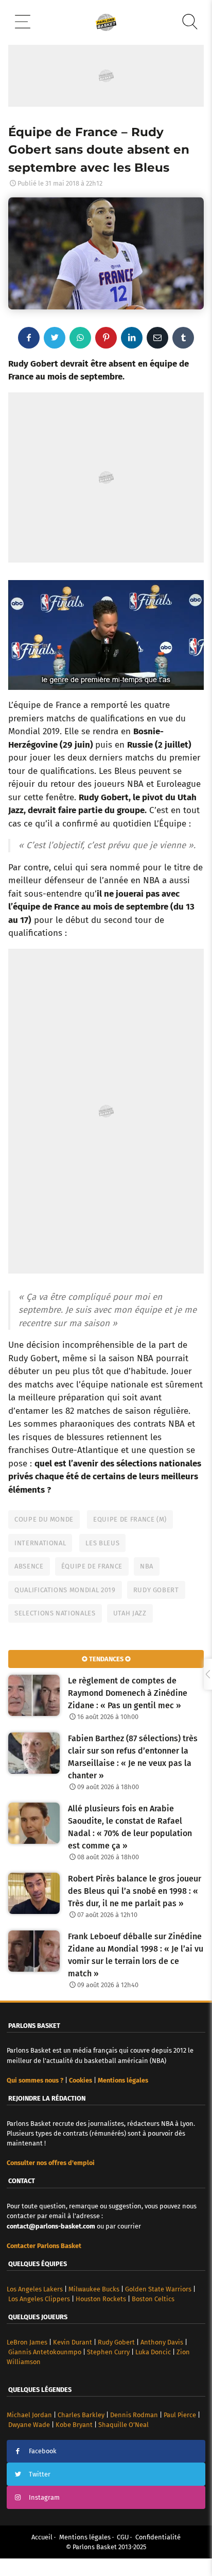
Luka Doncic (153, 2352)
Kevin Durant (73, 2342)
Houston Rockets (101, 2299)
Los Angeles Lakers (35, 2289)
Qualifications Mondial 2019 (65, 1590)
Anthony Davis (162, 2342)
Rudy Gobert (156, 1590)
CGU (123, 2537)
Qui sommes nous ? (35, 2080)
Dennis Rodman (134, 2415)
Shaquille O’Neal (123, 2425)
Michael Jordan (29, 2415)
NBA (147, 1566)
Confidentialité (158, 2537)
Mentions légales (85, 2537)
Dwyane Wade (29, 2425)
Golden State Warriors (158, 2289)
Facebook (43, 2451)
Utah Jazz (130, 1613)
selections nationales (55, 1613)
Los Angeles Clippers (39, 2299)
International (40, 1543)
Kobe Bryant (74, 2425)
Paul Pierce (180, 2415)
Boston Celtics (153, 2299)
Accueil (42, 2537)
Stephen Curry (108, 2352)
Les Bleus (102, 1543)
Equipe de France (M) (130, 1519)
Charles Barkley (81, 2415)
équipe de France (92, 1566)
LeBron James (27, 2342)
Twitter (40, 2474)
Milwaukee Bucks (94, 2289)
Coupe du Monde (44, 1519)
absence (29, 1566)
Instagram (44, 2497)
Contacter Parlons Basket (44, 2246)
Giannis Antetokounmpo (45, 2352)
